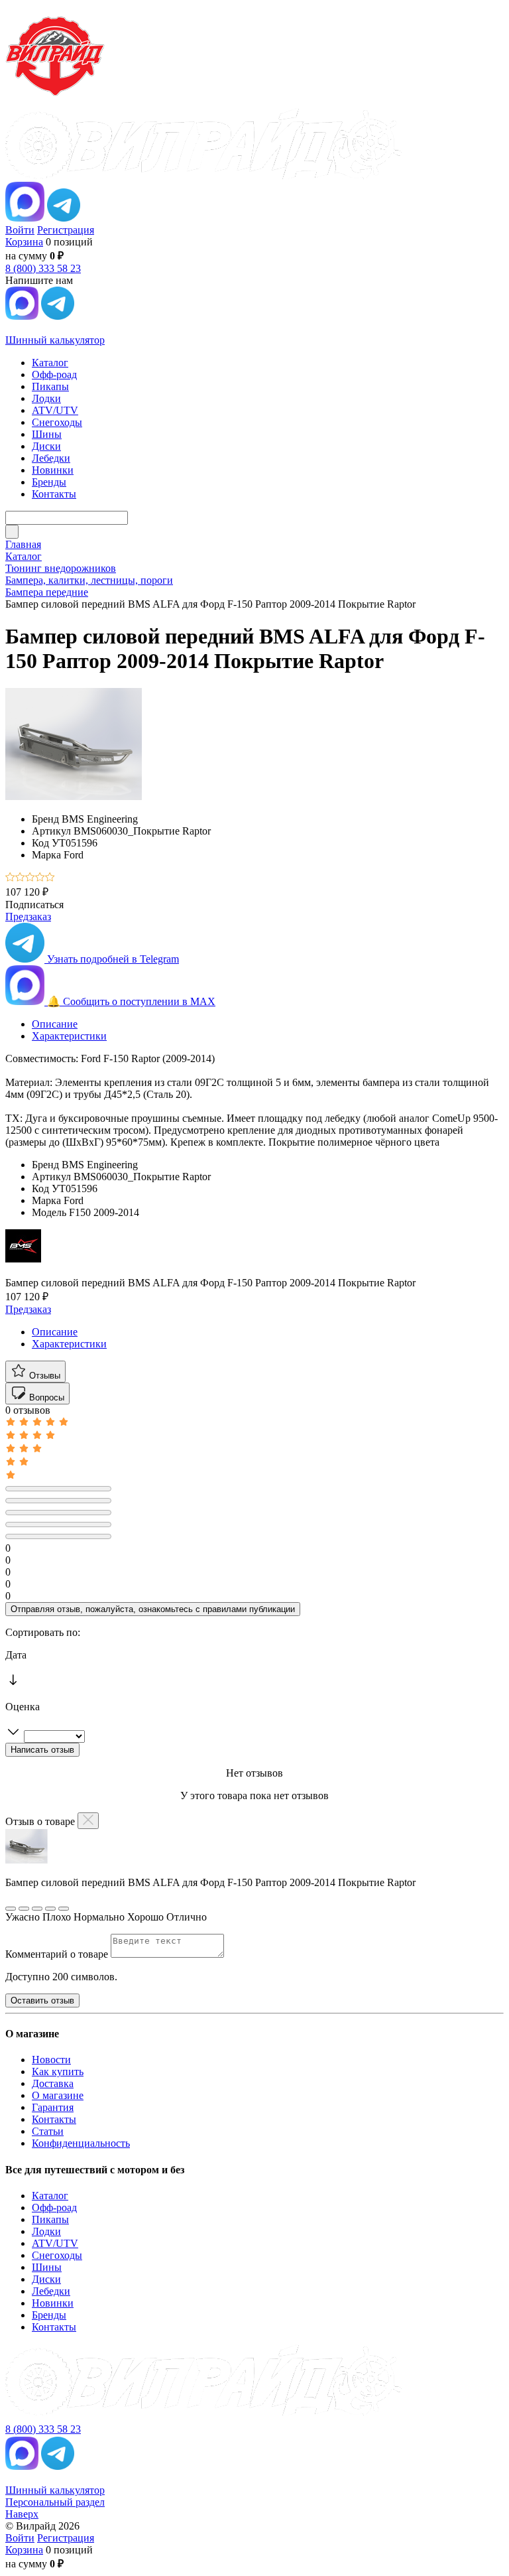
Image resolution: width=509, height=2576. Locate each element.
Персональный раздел (55, 2502)
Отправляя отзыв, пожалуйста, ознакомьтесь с (153, 1609)
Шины (47, 2267)
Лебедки (51, 2291)
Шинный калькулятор (55, 340)
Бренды (49, 2315)
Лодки (46, 2231)
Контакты (54, 2119)
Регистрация (66, 230)
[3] (30, 878)
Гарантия (53, 2107)
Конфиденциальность (81, 2143)
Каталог (50, 2196)
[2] (20, 878)
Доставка (53, 2083)
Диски (46, 2279)
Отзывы (43, 1376)
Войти (20, 230)
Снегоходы (57, 2255)
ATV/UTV (55, 2243)
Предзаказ (28, 916)
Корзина (24, 242)
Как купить (58, 2071)
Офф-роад (54, 2207)
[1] (10, 878)
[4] (40, 878)
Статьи (48, 2131)
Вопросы (45, 1397)
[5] (50, 878)
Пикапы (50, 2219)
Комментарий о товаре (58, 1954)
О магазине (58, 2095)
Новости (51, 2060)
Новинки (53, 2303)
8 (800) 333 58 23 (43, 268)
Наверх (22, 2514)
